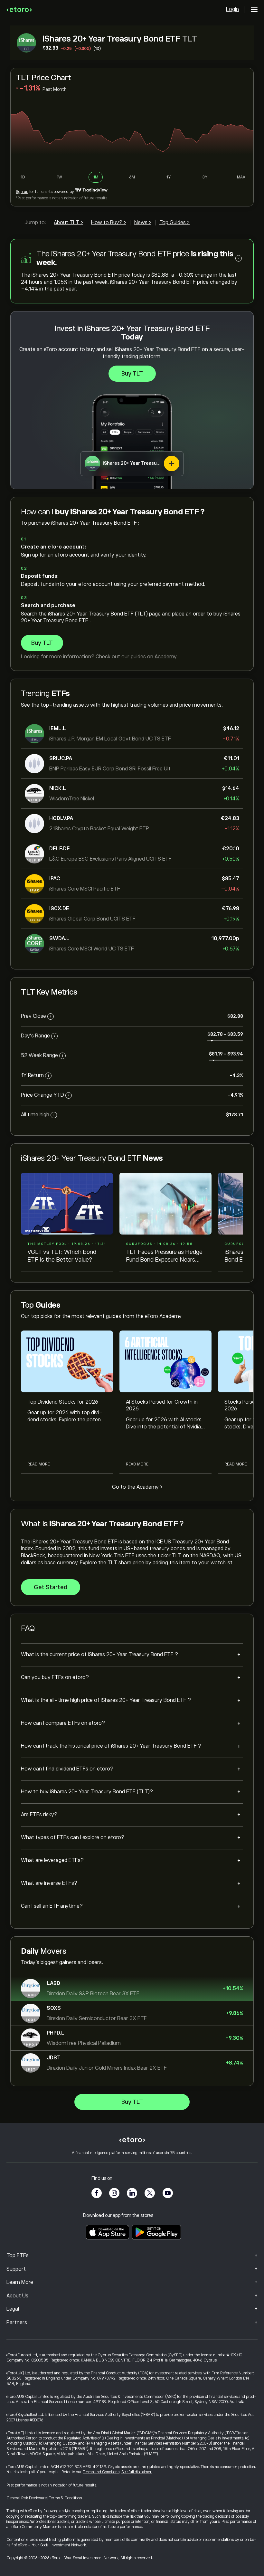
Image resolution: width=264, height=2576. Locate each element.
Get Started (51, 1587)
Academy (165, 657)
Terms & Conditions (65, 2498)
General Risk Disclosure (27, 2498)
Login (232, 9)
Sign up (22, 192)
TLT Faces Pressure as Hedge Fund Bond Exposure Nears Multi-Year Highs (164, 1256)
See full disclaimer (137, 2472)
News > (143, 223)
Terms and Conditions (101, 2472)
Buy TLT (132, 374)
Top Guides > (174, 223)
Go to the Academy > (137, 1487)
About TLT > (68, 223)
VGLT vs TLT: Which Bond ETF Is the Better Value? (62, 1256)
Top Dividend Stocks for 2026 (63, 1402)
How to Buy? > (109, 223)
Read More (39, 1464)
